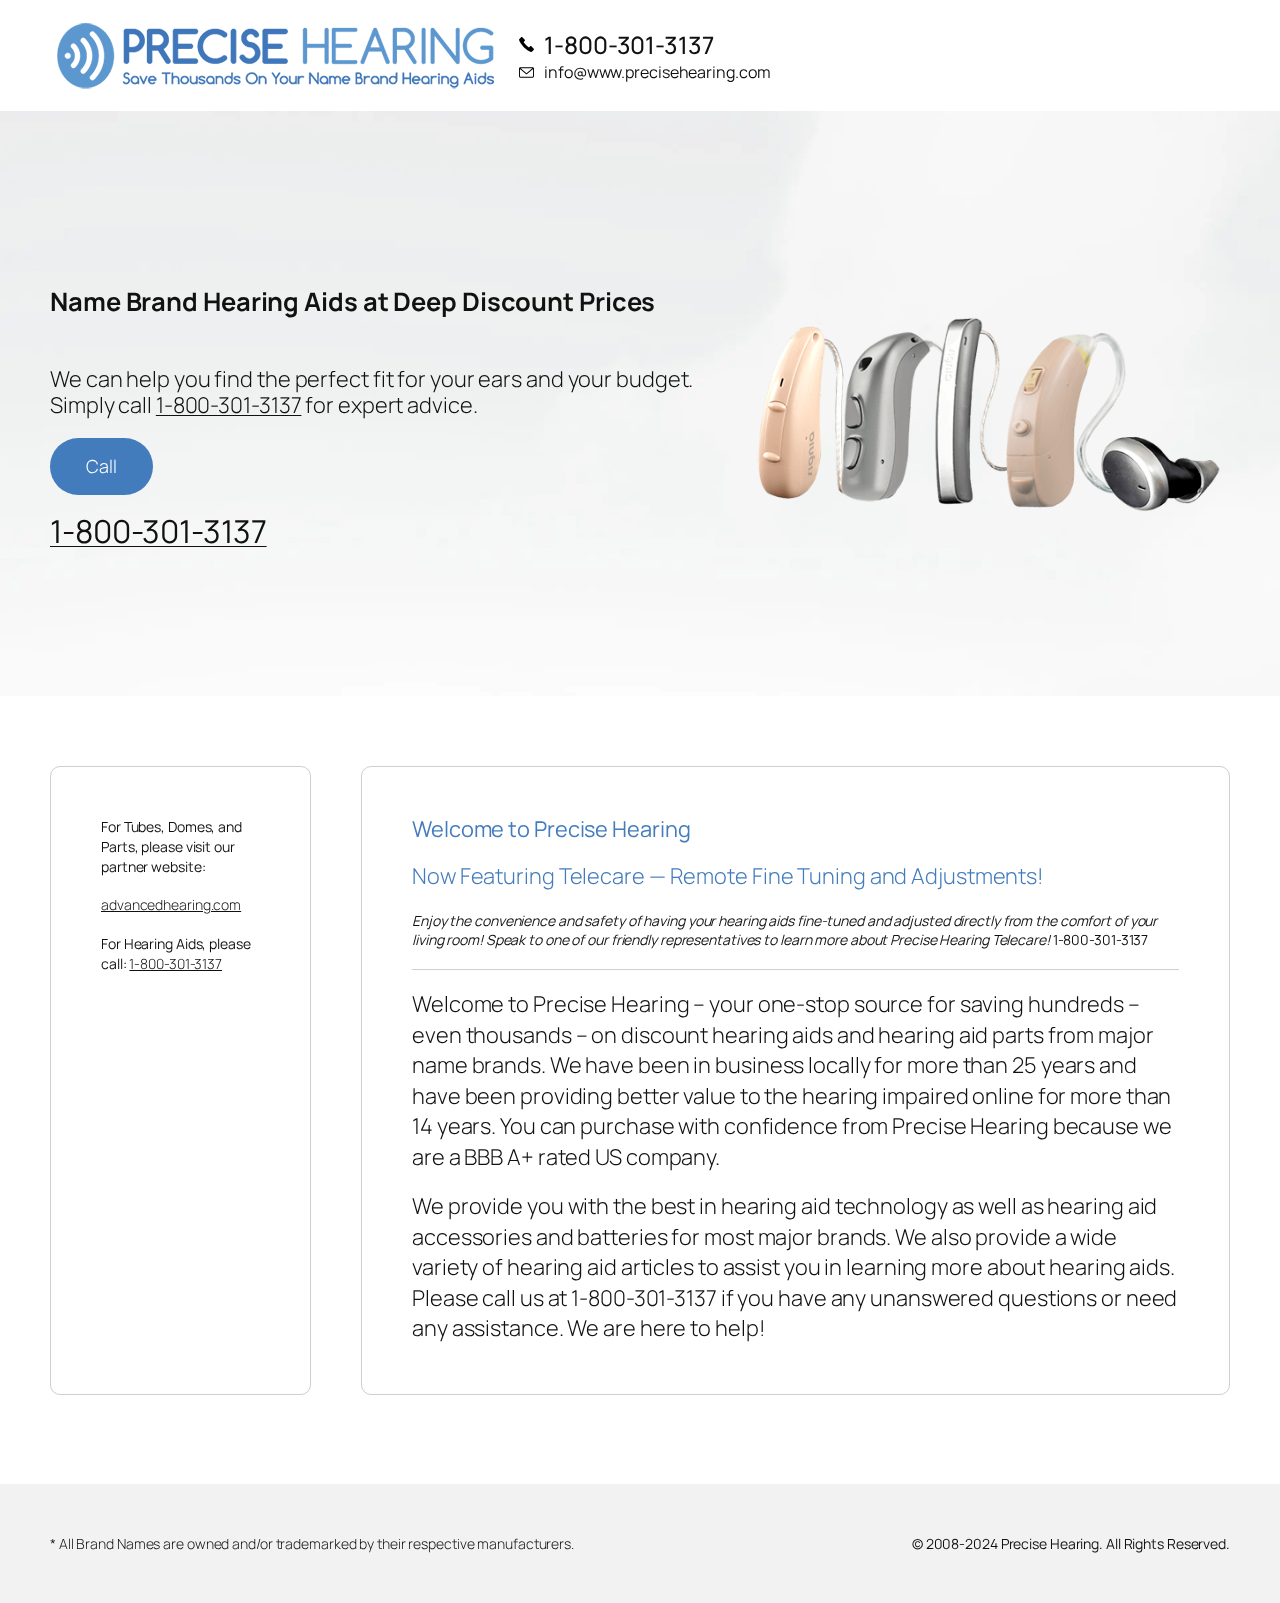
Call (101, 466)
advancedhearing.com (171, 904)
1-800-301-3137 (229, 405)
